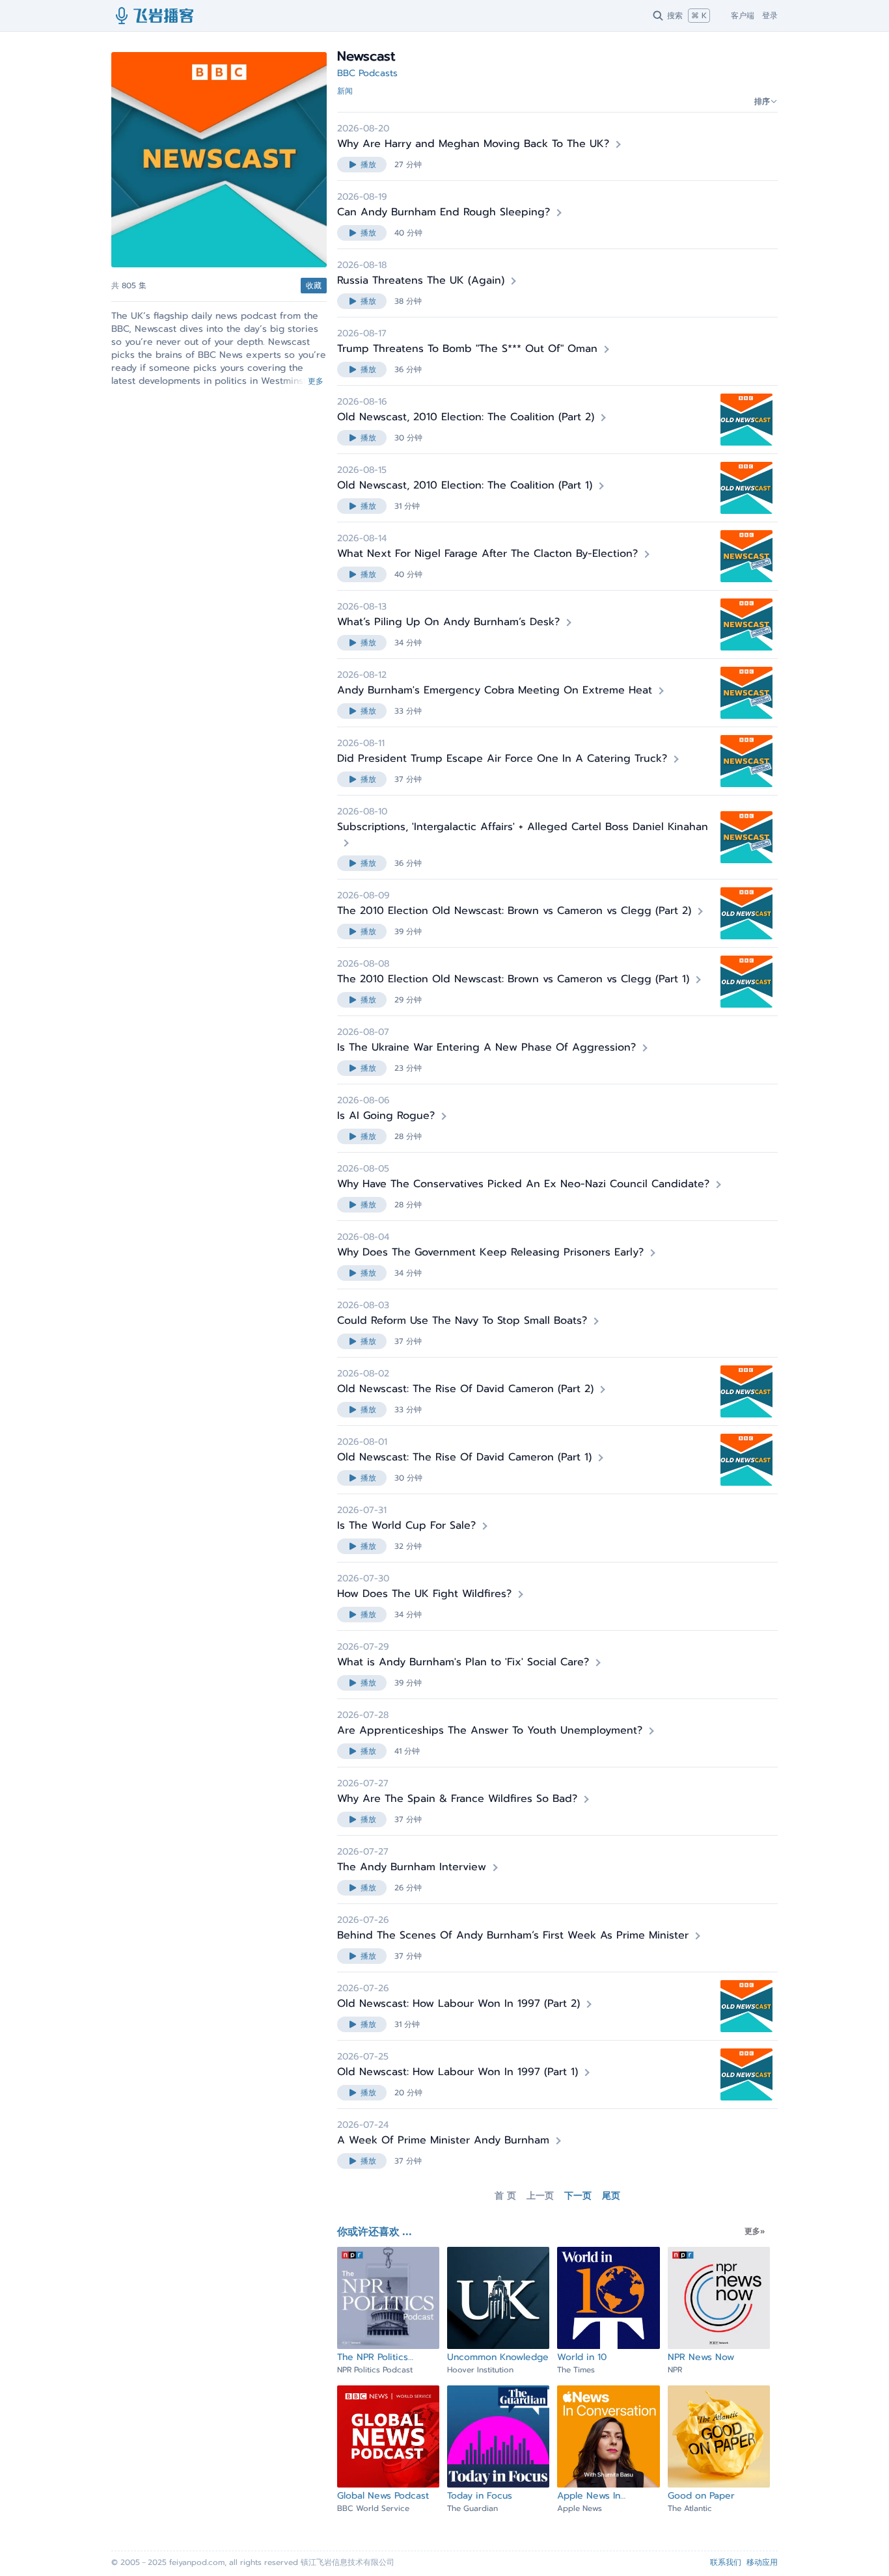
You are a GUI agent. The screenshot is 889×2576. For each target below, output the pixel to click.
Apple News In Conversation (589, 2496)
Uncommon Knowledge (498, 2357)
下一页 (578, 2196)
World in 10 (582, 2357)
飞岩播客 (156, 16)
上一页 (540, 2196)
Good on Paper (701, 2496)
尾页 (611, 2196)
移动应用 (762, 2562)
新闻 (345, 91)
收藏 (314, 286)
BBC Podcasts (367, 73)
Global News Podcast (383, 2496)
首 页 (505, 2196)
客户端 (743, 16)
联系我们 (726, 2562)
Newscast (220, 281)
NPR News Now (701, 2357)
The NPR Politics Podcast (373, 2357)
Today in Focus (480, 2496)
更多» (755, 2231)
